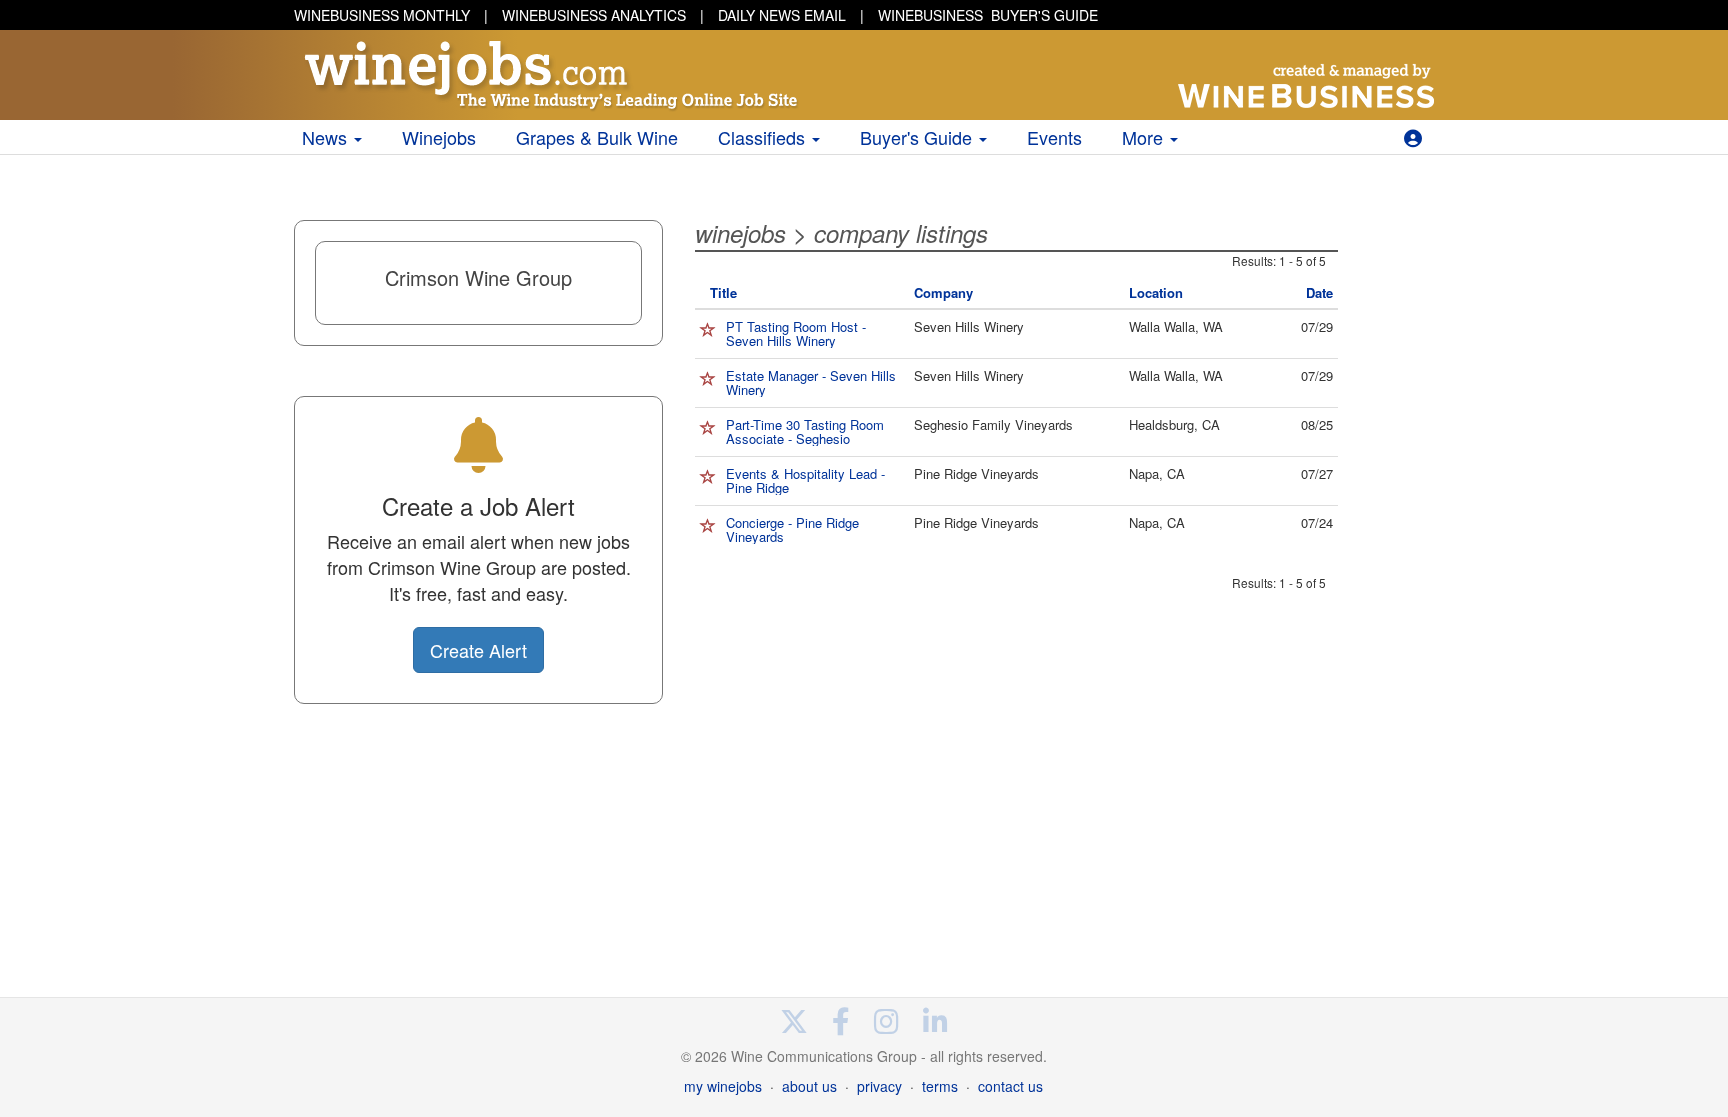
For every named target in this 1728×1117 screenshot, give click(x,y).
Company (943, 292)
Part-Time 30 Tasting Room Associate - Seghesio (805, 431)
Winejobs (439, 137)
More (1145, 137)
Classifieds (764, 137)
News (327, 137)
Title (723, 292)
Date (1319, 292)
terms (940, 1086)
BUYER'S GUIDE (988, 15)
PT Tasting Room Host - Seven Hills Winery (796, 333)
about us (809, 1086)
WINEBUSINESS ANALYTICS (594, 15)
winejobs (740, 233)
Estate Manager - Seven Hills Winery (811, 382)
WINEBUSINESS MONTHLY (382, 15)
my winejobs (723, 1086)
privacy (879, 1086)
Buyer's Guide (918, 137)
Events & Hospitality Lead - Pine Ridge (805, 480)
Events (1054, 137)
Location (1156, 292)
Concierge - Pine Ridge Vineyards (792, 529)
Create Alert (478, 650)
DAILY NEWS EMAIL (782, 15)
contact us (1010, 1086)
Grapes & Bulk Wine (597, 137)
